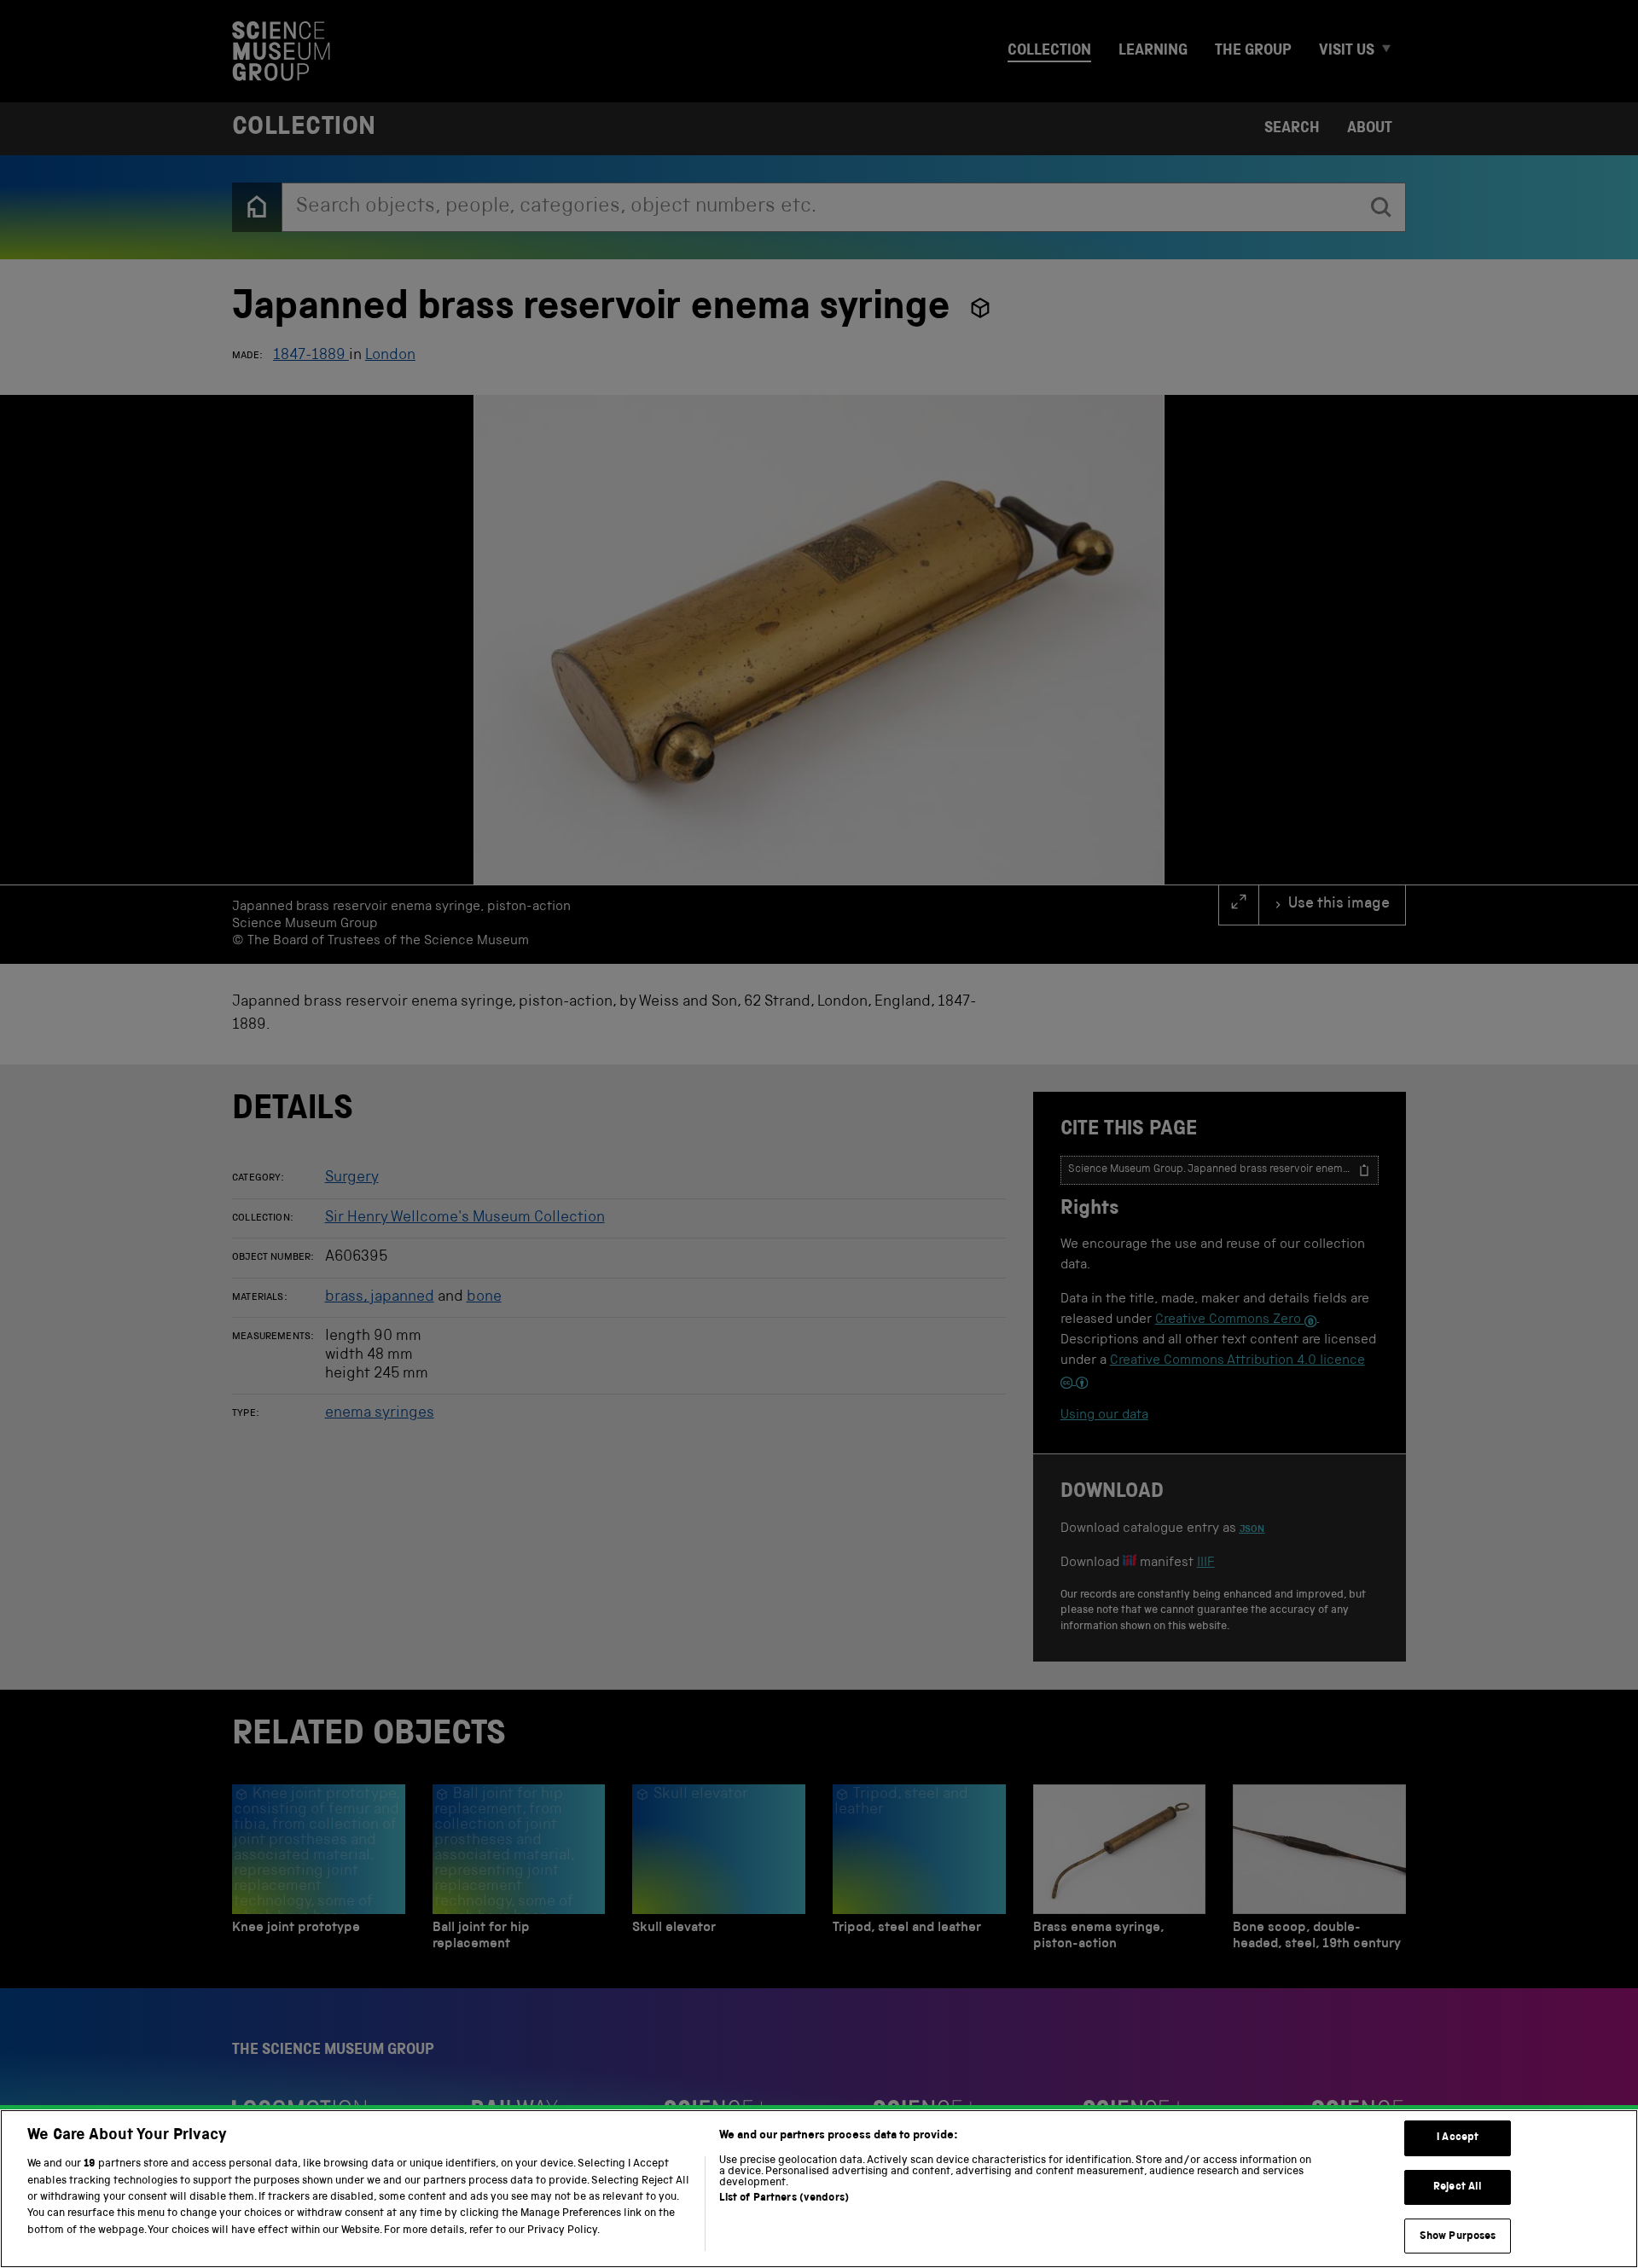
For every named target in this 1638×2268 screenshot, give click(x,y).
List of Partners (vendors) (784, 2198)
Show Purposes (1458, 2236)
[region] (819, 2189)
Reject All (1458, 2187)
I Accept (1458, 2138)
